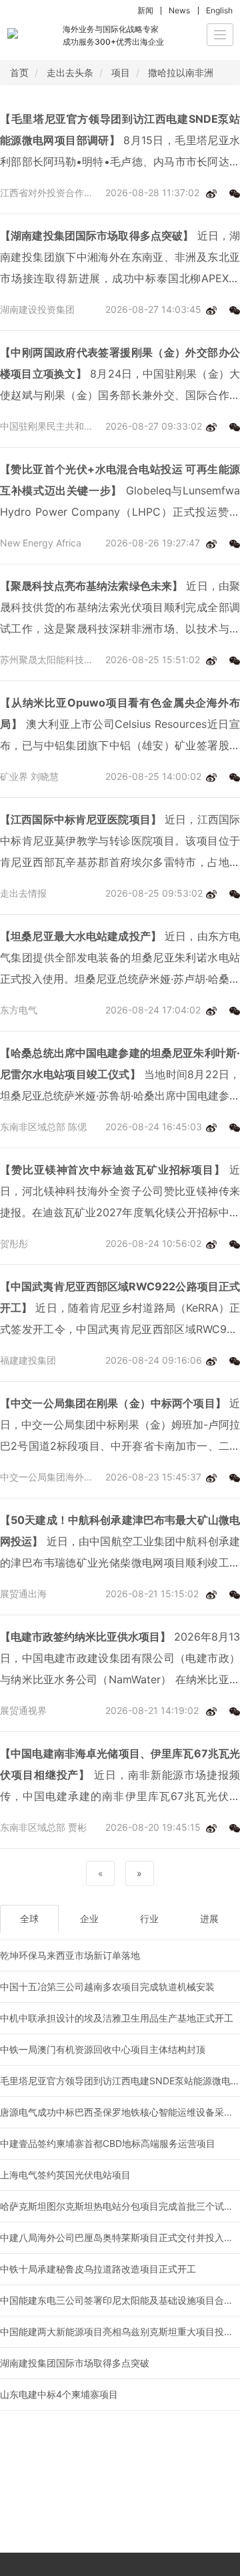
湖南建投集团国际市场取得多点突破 (75, 2363)
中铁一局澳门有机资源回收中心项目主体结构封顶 (103, 2049)
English (219, 10)
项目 (121, 72)
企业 (89, 1918)
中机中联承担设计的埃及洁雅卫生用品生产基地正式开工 (117, 2018)
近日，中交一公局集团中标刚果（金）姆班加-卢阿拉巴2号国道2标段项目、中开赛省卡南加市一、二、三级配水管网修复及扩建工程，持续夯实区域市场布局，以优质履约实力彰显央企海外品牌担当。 (120, 1426)
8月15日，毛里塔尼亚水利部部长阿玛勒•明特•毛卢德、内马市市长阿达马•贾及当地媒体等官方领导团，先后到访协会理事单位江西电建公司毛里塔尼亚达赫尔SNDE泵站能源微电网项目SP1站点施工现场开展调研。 (120, 142)
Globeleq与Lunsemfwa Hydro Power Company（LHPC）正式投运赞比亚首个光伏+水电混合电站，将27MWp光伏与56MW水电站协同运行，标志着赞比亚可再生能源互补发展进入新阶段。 (120, 492)
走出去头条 (70, 72)
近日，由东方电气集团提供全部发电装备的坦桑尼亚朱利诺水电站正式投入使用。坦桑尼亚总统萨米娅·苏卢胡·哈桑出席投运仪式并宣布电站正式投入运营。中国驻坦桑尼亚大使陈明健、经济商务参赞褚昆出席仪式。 (120, 959)
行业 (149, 1918)
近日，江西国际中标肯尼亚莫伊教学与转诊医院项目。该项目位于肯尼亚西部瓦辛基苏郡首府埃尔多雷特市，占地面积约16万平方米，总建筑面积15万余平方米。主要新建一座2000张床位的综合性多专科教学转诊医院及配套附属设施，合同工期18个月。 (120, 843)
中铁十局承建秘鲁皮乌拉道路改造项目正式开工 (98, 2269)
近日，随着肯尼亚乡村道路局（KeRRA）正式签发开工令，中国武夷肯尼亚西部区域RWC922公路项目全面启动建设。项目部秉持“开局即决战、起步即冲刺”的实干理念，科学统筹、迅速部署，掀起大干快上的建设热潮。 (120, 1310)
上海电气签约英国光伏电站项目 (65, 2175)
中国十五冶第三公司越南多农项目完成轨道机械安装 (107, 1987)
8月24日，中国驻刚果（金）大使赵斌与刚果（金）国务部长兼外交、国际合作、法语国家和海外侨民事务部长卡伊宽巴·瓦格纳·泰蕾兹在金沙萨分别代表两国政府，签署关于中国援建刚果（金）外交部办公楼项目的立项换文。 (120, 376)
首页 (19, 72)
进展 (209, 1918)
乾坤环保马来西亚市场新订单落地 (70, 1955)
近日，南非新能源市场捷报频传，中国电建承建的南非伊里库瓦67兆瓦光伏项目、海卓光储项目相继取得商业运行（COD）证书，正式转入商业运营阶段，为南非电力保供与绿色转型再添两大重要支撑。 (120, 1777)
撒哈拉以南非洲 (181, 72)
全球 (29, 1918)
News (179, 10)
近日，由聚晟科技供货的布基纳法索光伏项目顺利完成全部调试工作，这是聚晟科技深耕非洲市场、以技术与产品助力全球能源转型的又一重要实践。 (120, 609)
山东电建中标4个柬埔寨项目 (59, 2394)
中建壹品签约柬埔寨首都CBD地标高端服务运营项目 (108, 2143)
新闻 (145, 10)
